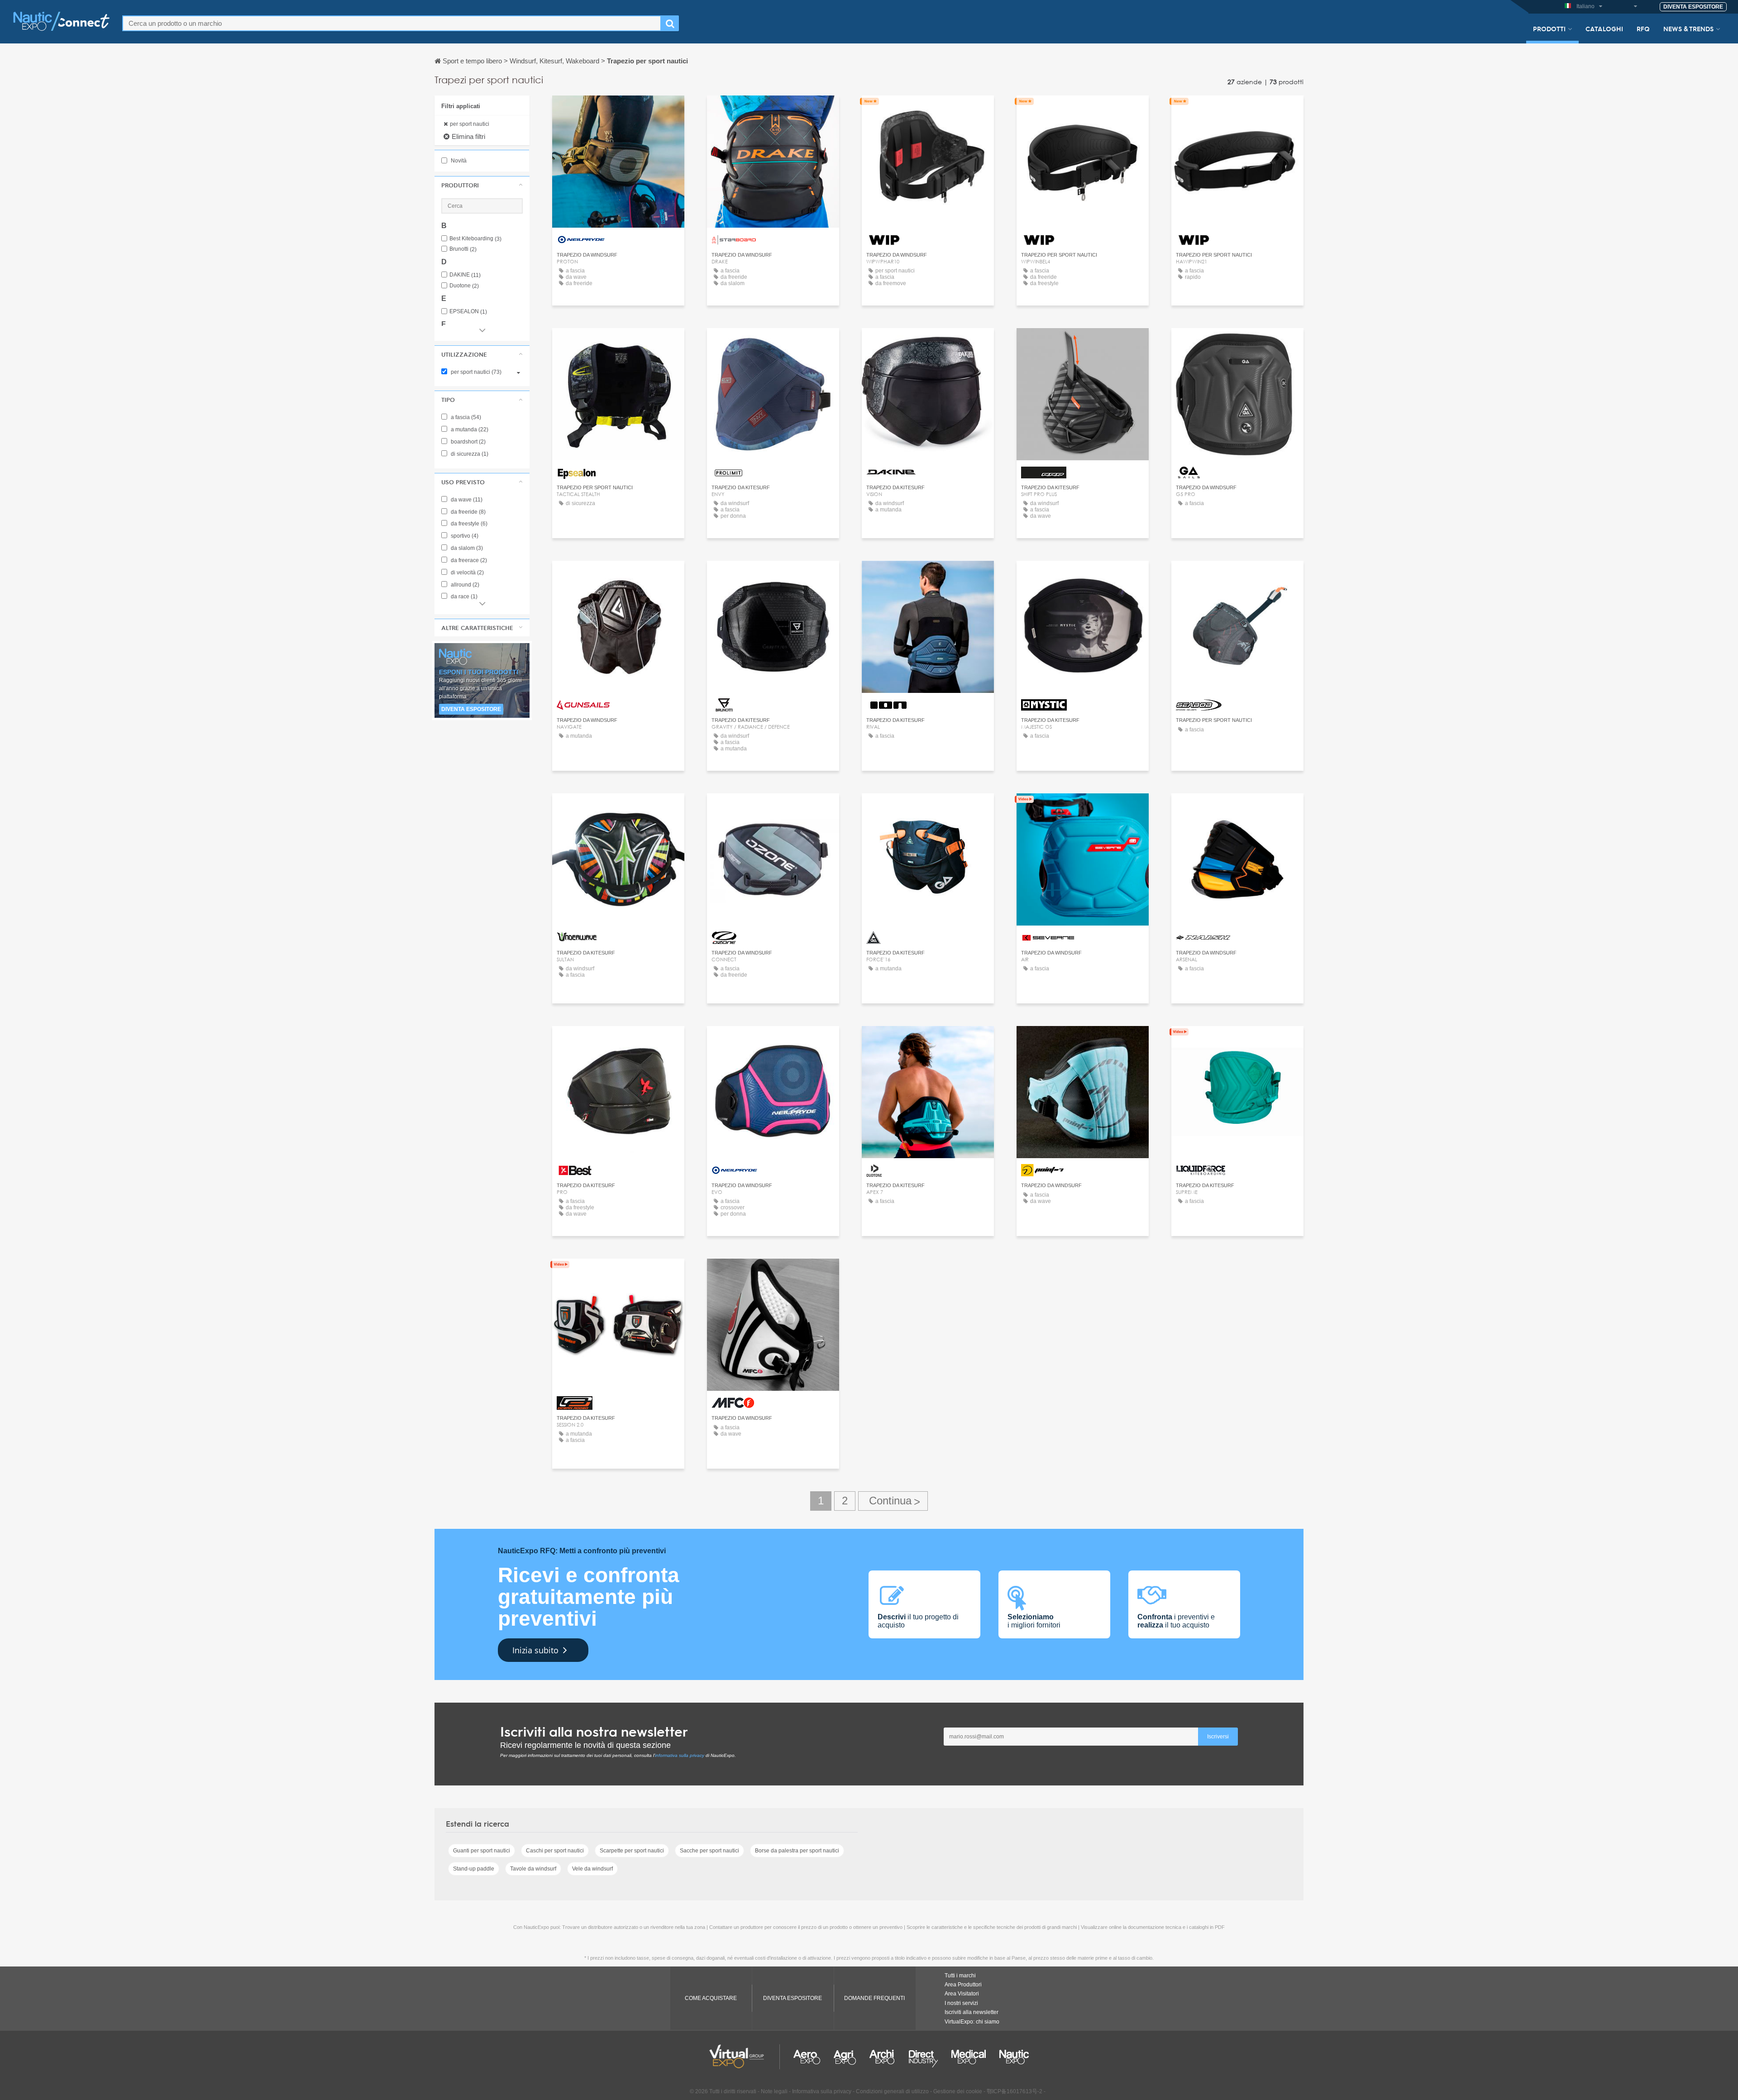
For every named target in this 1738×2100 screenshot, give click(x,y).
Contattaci (618, 111)
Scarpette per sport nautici (632, 1851)
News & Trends (1688, 29)
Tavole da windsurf (533, 1869)
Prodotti (1549, 29)
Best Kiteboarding (475, 239)
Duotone (464, 286)
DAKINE (465, 275)
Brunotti (463, 249)
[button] (482, 185)
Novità (458, 161)
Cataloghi (1604, 29)
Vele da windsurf (592, 1869)
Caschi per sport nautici (555, 1851)
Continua (893, 1501)
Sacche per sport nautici (709, 1851)
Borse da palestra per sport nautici (797, 1851)
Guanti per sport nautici (482, 1851)
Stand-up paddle (474, 1869)
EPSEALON (468, 312)
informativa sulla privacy (680, 1755)
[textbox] (392, 23)
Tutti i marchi (960, 1976)
